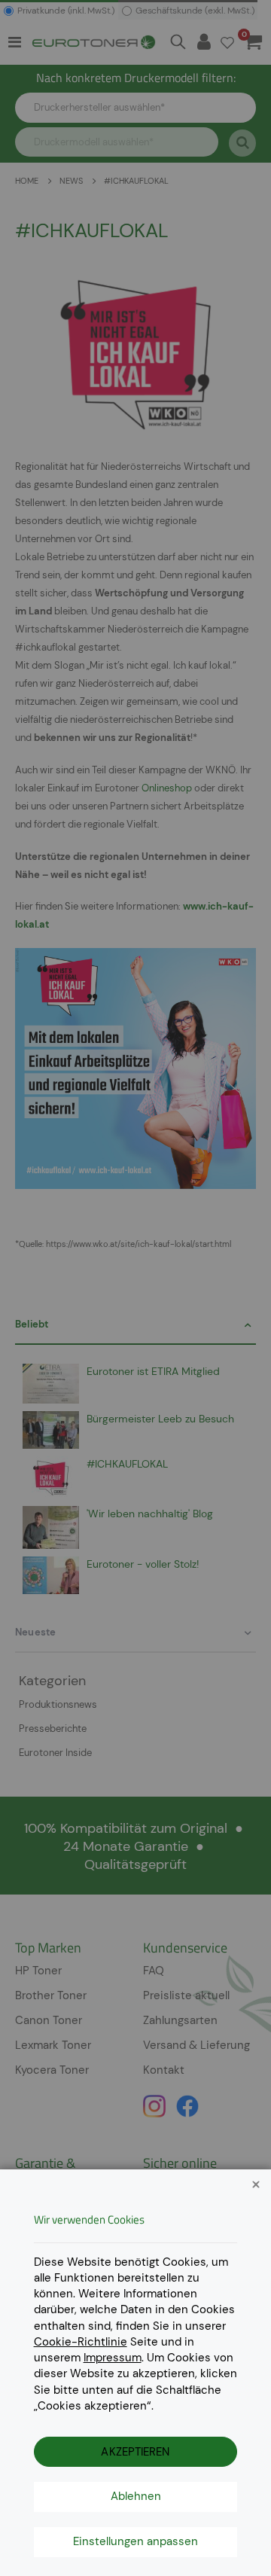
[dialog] (135, 1288)
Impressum (113, 2358)
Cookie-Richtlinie (81, 2342)
